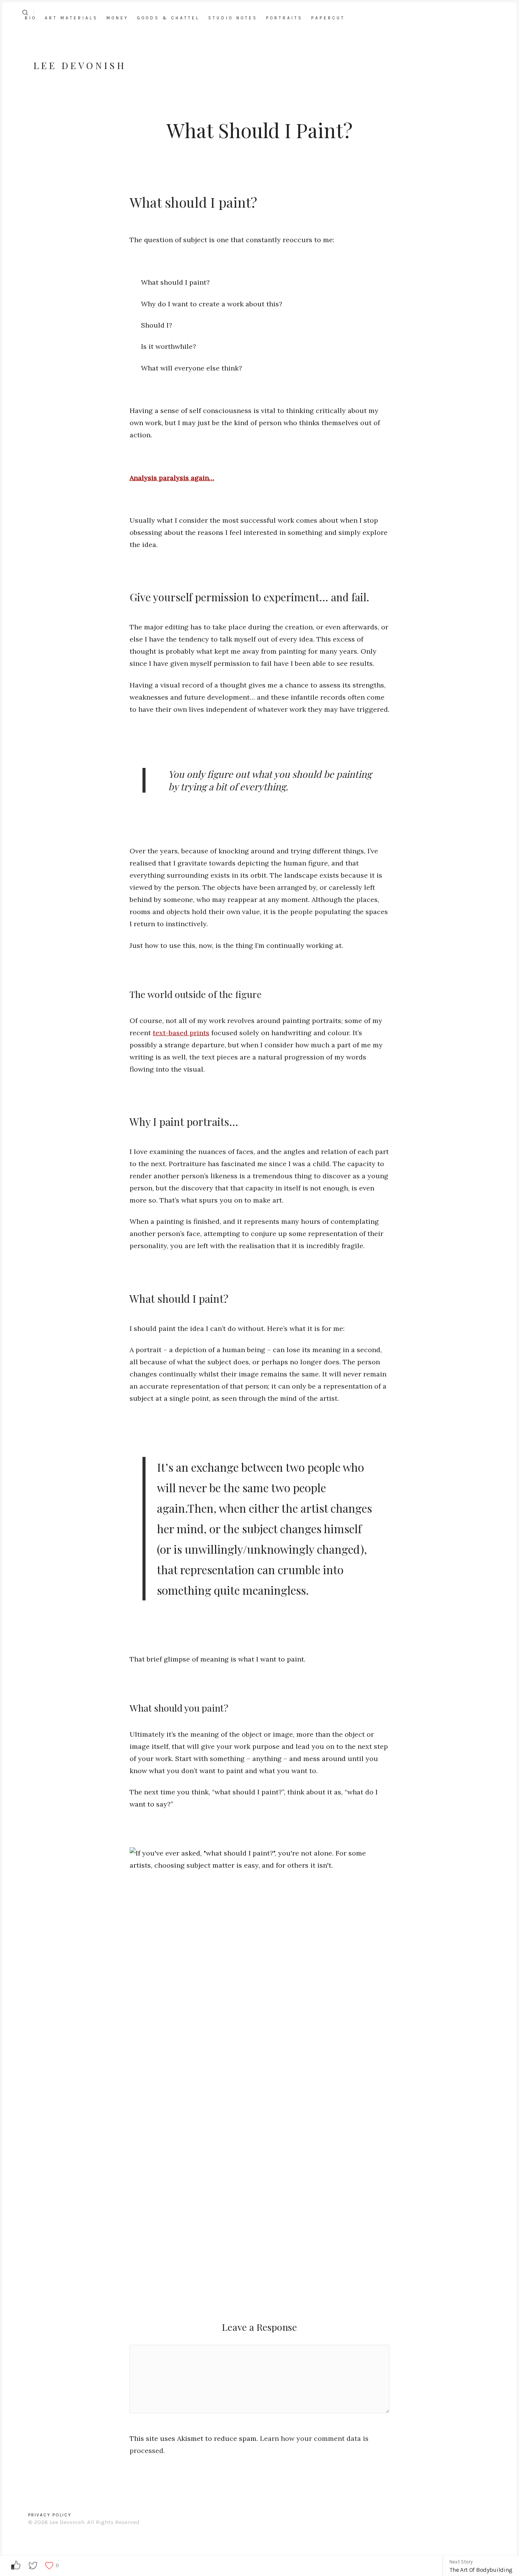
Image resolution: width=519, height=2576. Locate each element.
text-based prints (181, 1033)
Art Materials (71, 18)
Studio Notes (233, 18)
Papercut (328, 18)
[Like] (49, 2566)
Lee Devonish (80, 65)
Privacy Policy (50, 2515)
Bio (31, 18)
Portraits (284, 18)
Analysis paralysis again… (172, 478)
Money (118, 18)
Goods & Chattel (169, 18)
